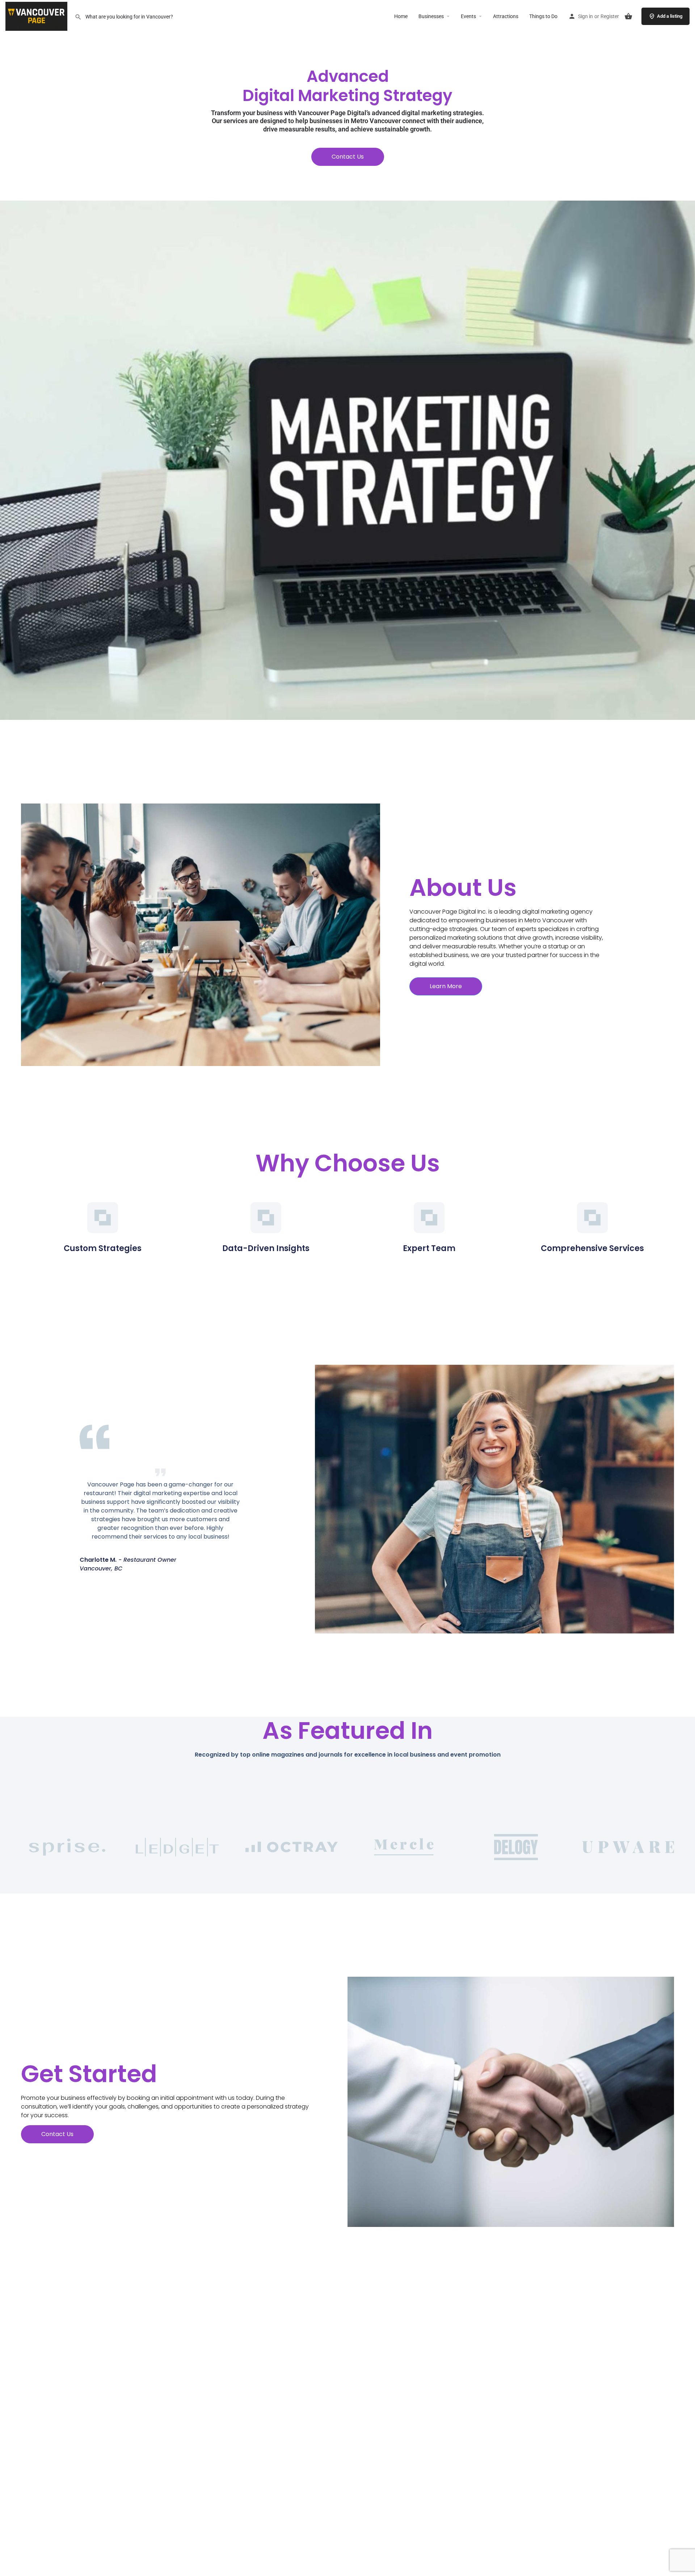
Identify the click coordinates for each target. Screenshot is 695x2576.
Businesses (431, 16)
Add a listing (670, 16)
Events (468, 16)
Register (610, 16)
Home (401, 16)
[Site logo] (37, 16)
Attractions (506, 16)
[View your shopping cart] (628, 16)
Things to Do (543, 16)
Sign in (586, 16)
